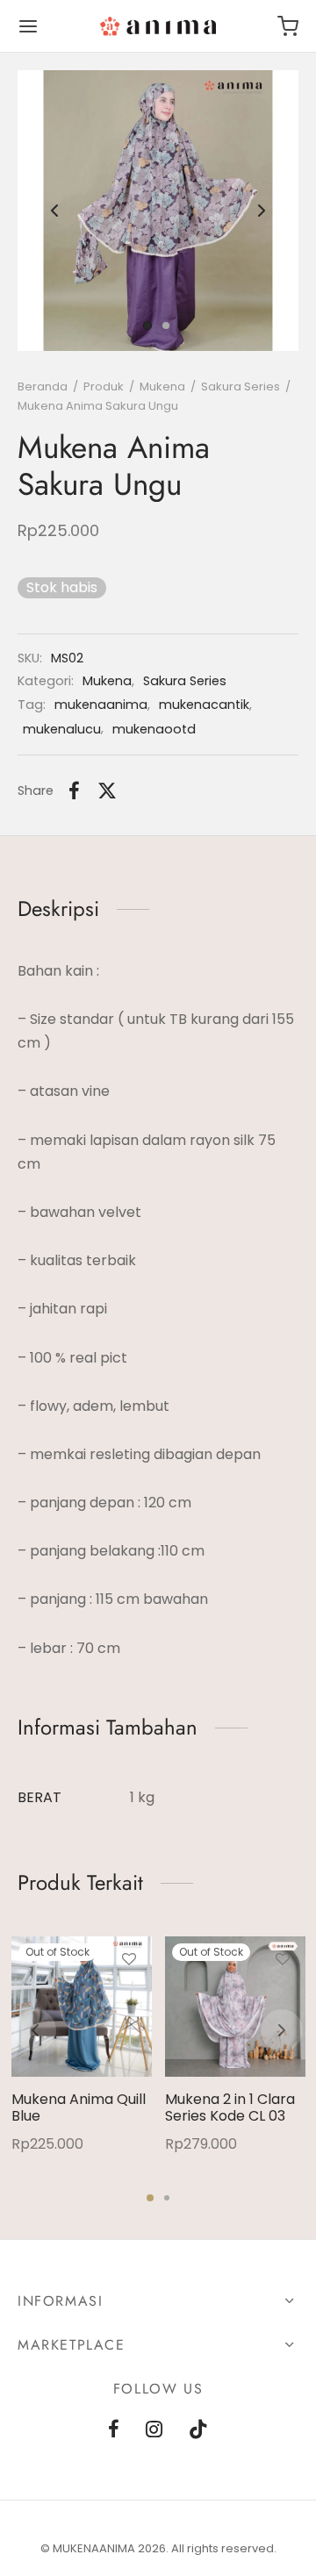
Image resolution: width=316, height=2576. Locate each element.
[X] (107, 791)
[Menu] (28, 26)
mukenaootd (154, 729)
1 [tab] (150, 2198)
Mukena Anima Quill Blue (79, 2107)
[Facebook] (74, 791)
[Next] (282, 2030)
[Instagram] (154, 2431)
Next (262, 211)
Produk (104, 386)
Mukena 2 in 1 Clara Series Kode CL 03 (230, 2107)
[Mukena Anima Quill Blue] (82, 2007)
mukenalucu (62, 729)
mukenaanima (101, 705)
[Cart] (288, 26)
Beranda (43, 386)
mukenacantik (204, 705)
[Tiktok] (198, 2431)
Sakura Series (241, 386)
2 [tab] (167, 2198)
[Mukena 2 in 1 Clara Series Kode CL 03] (235, 2007)
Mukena (162, 386)
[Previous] (35, 2030)
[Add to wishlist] (129, 1959)
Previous (54, 211)
